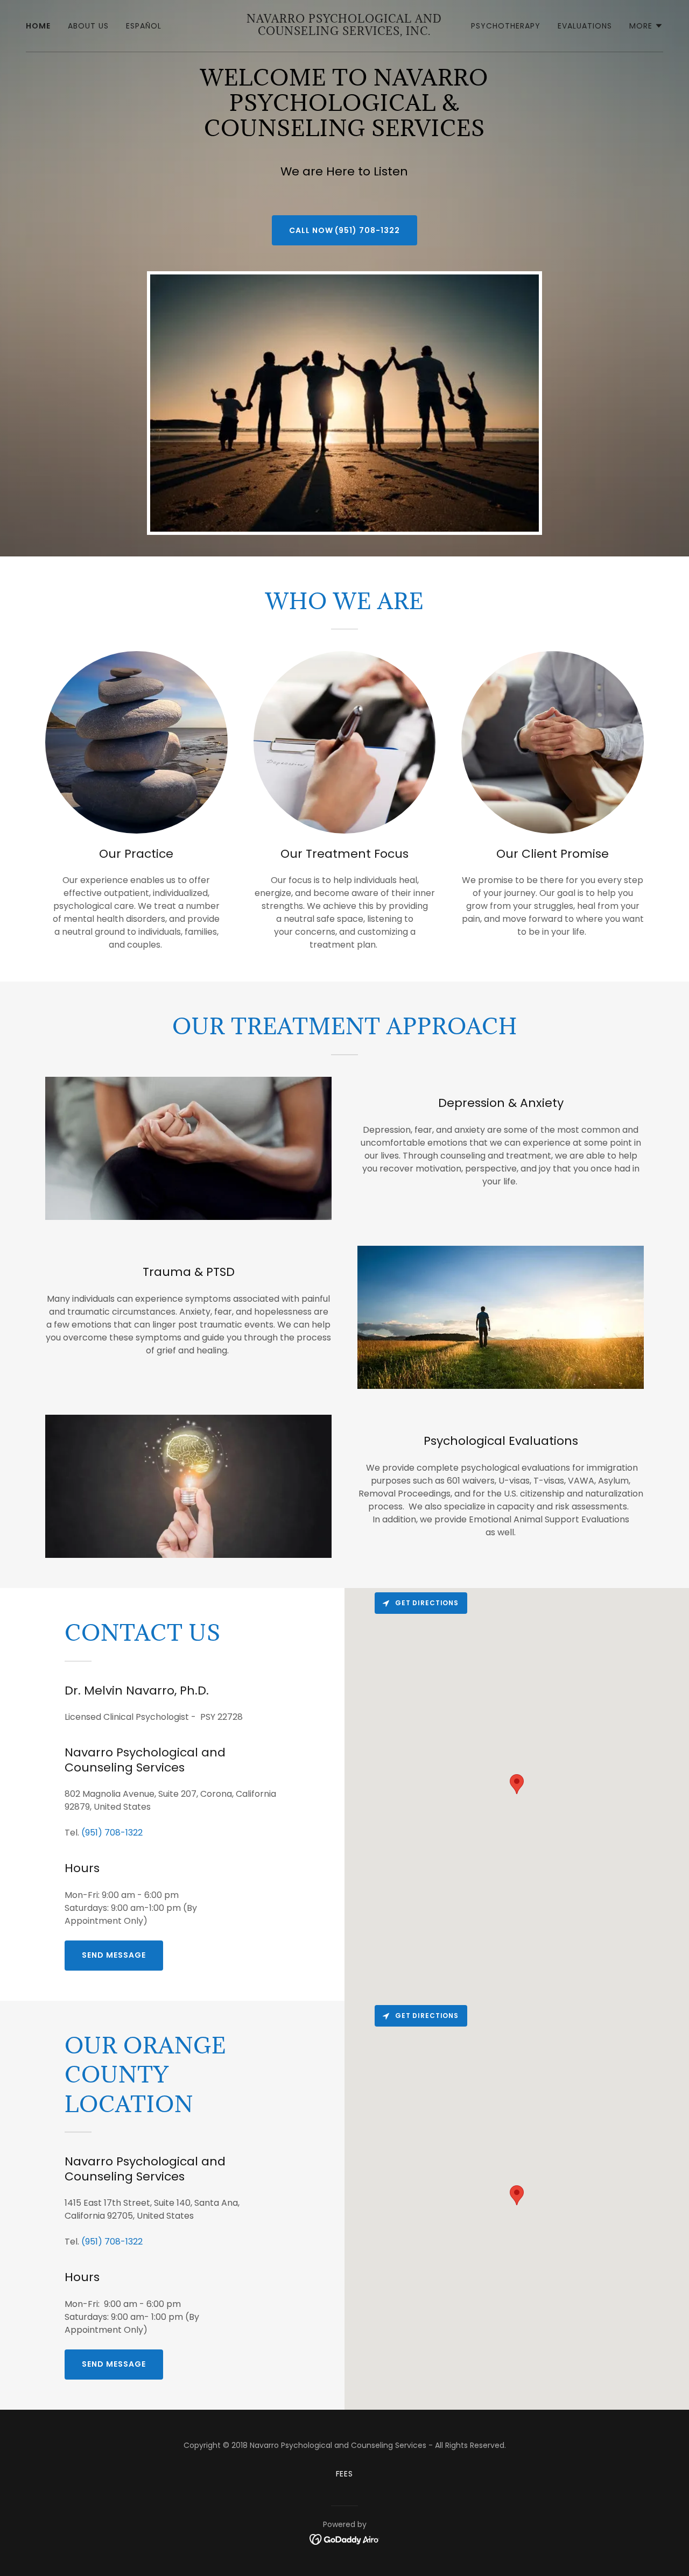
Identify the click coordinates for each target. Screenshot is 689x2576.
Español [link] (144, 26)
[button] (646, 26)
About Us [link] (88, 26)
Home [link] (38, 26)
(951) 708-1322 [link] (112, 1833)
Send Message (114, 1955)
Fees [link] (345, 2474)
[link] (345, 32)
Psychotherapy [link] (506, 26)
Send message (114, 2364)
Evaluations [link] (585, 26)
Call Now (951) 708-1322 (345, 230)
